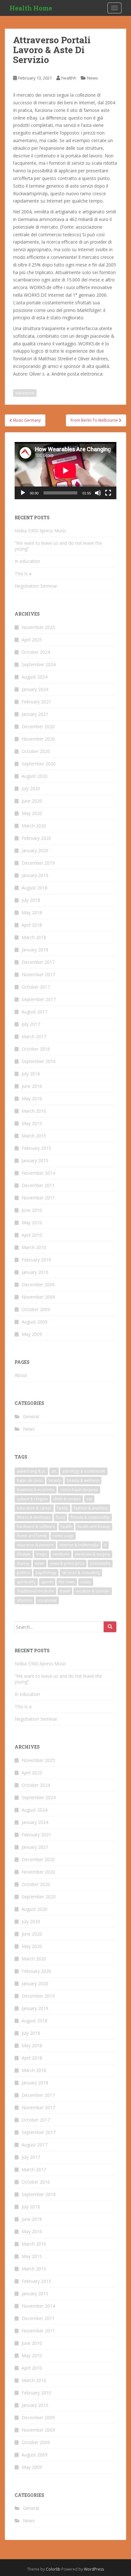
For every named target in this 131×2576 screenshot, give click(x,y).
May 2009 (32, 1334)
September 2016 (39, 1061)
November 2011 (38, 1198)
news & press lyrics (67, 1563)
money (23, 1563)
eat (89, 1499)
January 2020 (35, 850)
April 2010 (32, 1235)
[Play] (23, 493)
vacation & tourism (93, 1591)
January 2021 (35, 714)
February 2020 (36, 838)
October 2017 (36, 987)
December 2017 (38, 962)
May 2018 (32, 912)
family (63, 1508)
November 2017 (38, 974)
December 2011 (38, 1185)
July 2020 (31, 788)
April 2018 (32, 925)
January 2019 (35, 875)
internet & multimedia (79, 1545)
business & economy (36, 1490)
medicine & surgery (93, 1554)
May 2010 (32, 1222)
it (105, 1545)
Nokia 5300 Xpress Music (41, 531)
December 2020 (38, 726)
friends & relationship (90, 1517)
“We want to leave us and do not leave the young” (58, 546)
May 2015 (32, 1123)
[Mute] (98, 493)
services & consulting (81, 1573)
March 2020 (34, 826)
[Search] (110, 1627)
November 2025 (38, 627)
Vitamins (24, 1600)
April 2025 (32, 640)
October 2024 (36, 652)
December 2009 (38, 1285)
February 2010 (36, 1260)
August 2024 (34, 677)
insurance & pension (35, 1545)
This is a (23, 573)
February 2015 (36, 1148)
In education (27, 561)
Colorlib (53, 2569)
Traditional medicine (35, 1591)
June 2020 (32, 801)
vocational (47, 1600)
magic (42, 1554)
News (93, 78)
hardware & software (36, 1526)
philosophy (100, 1563)
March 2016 (34, 1111)
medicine (61, 1554)
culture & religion (32, 1499)
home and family (32, 1536)
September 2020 (39, 764)
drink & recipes (67, 1499)
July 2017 (31, 1024)
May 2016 (32, 1098)
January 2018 (35, 950)
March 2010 (34, 1247)
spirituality (26, 1582)
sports (47, 1582)
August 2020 (34, 776)
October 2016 (36, 1049)
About (21, 1375)
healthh (69, 78)
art (54, 1471)
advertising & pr (31, 1471)
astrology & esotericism (84, 1471)
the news (67, 1582)
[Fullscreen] (108, 493)
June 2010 (32, 1210)
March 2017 (34, 1036)
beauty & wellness (83, 1480)
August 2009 (34, 1322)
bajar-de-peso (30, 1480)
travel (65, 1591)
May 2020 (32, 813)
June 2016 (32, 1086)
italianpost (25, 393)
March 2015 (34, 1136)
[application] (65, 471)
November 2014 (38, 1173)
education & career (34, 1508)
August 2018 (34, 888)
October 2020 (36, 751)
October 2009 (36, 1309)
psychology (46, 1573)
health (66, 1526)
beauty (55, 1480)
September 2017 (39, 999)
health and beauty (94, 1526)
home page (63, 1536)
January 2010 (35, 1272)
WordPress (94, 2569)
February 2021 (36, 702)
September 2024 (39, 664)
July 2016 (31, 1074)
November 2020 (38, 739)
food (60, 1517)
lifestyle (24, 1554)
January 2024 (35, 689)
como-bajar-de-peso (79, 1490)
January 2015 (35, 1160)
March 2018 (34, 937)
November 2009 (38, 1297)
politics (23, 1573)
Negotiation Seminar (36, 586)
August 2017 (34, 1012)
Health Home (31, 8)
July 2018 (31, 900)
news (40, 1563)
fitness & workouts (34, 1517)
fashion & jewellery (91, 1508)
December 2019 (38, 863)
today (86, 1582)
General (31, 1416)
